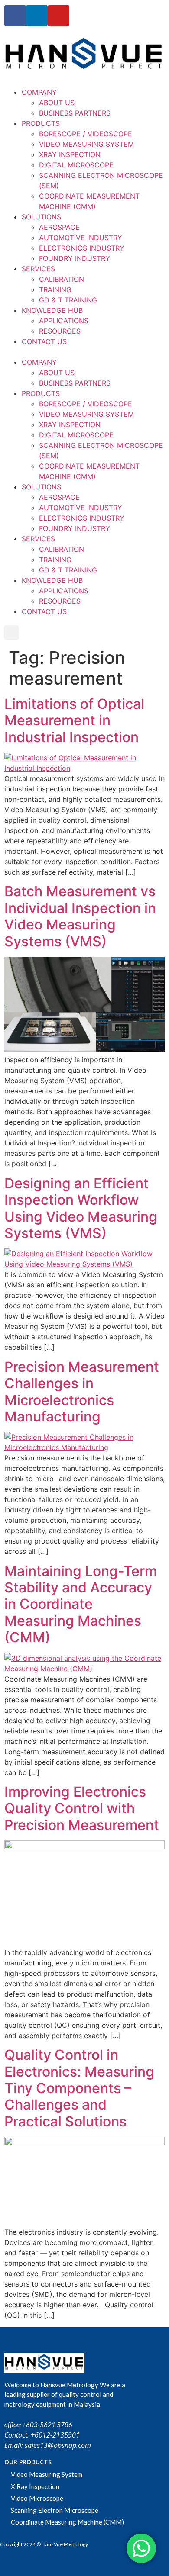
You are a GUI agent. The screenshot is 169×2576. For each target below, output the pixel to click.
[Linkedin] (37, 16)
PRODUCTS (41, 123)
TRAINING (55, 289)
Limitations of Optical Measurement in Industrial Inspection (74, 720)
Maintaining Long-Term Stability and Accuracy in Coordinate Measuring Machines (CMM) (81, 1604)
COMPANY (39, 92)
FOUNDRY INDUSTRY (75, 258)
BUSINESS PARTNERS (75, 113)
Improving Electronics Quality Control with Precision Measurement (82, 1808)
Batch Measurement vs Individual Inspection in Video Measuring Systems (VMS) (80, 916)
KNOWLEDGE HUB (52, 310)
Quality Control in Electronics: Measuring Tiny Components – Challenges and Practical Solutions (79, 2088)
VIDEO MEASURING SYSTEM (86, 144)
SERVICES (38, 269)
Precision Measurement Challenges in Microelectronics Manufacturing (82, 1392)
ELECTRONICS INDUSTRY (82, 248)
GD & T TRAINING (68, 300)
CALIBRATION (62, 279)
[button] (84, 352)
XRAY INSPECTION (70, 154)
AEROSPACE (59, 227)
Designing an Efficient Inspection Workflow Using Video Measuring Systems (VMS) (81, 1208)
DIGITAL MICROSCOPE (76, 165)
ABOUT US (57, 103)
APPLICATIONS (64, 321)
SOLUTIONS (41, 217)
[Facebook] (15, 16)
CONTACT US (44, 341)
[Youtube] (58, 16)
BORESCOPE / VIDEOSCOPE (86, 134)
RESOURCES (60, 331)
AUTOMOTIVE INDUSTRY (81, 238)
